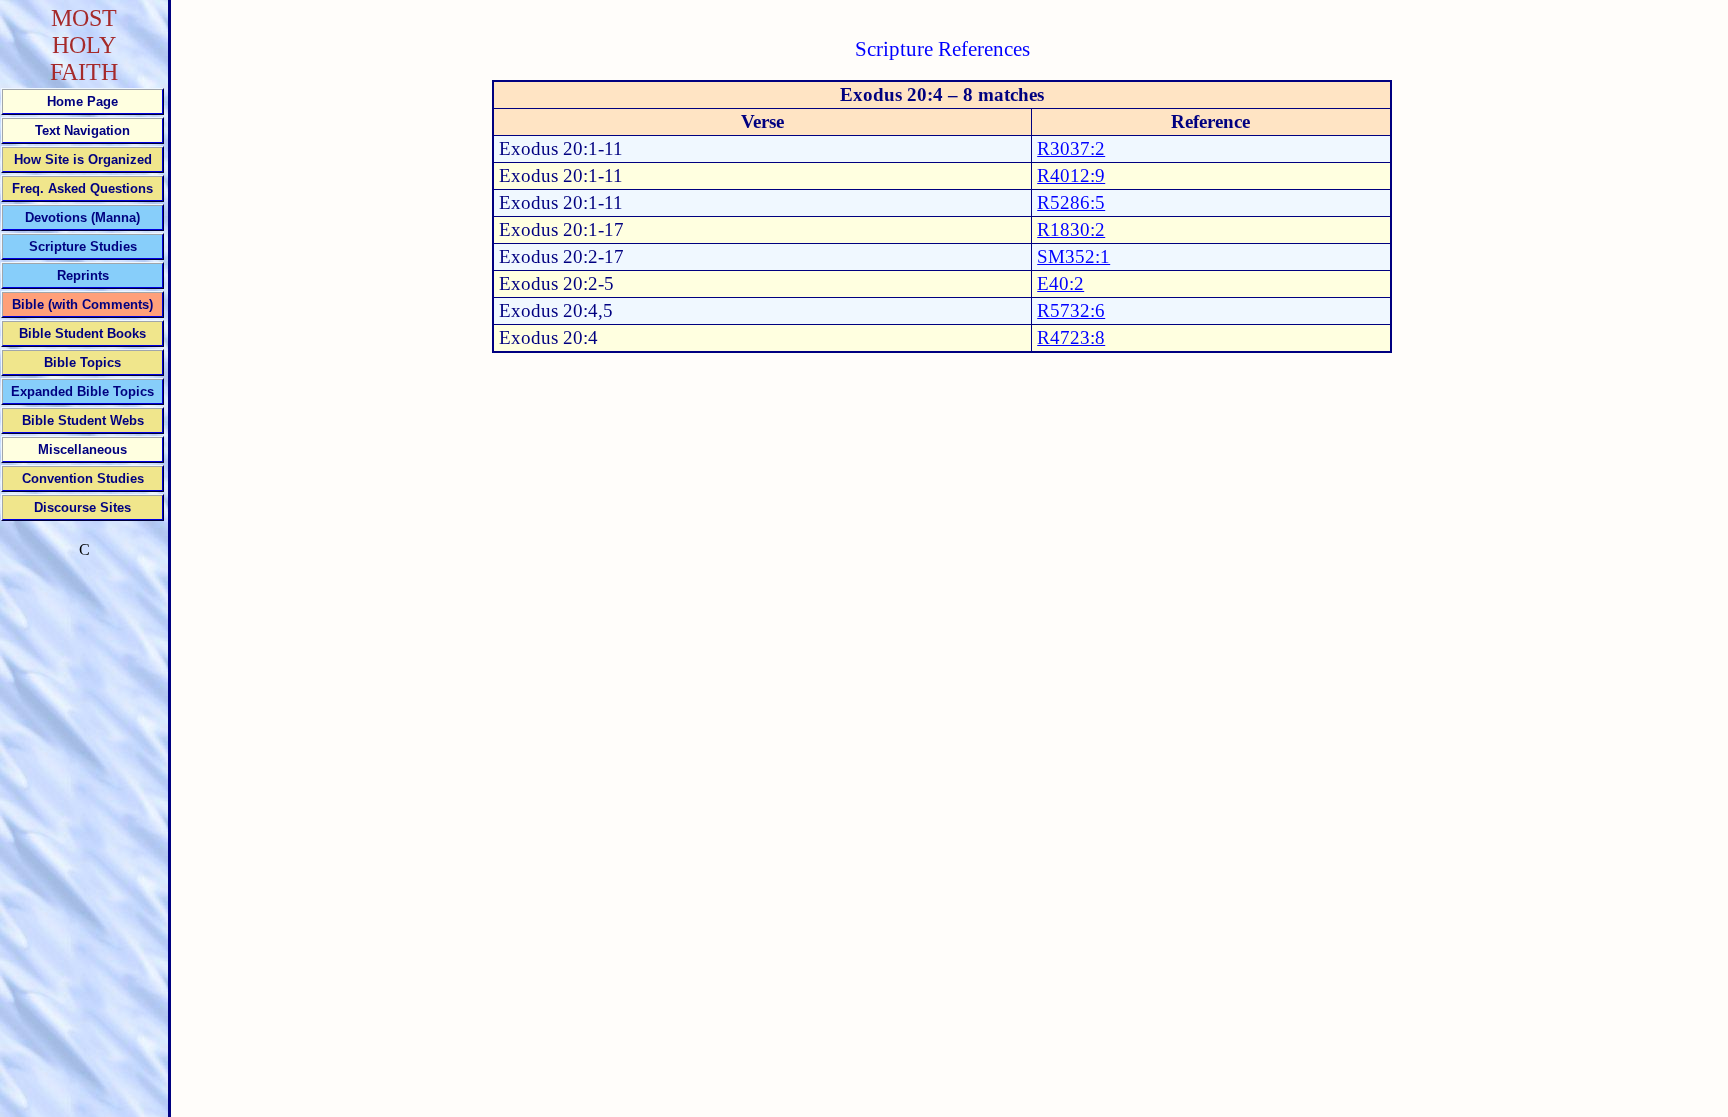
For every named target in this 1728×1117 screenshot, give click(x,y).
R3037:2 (1071, 148)
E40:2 (1060, 283)
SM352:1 (1073, 256)
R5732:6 (1071, 310)
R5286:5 (1071, 202)
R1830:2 (1071, 229)
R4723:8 (1071, 337)
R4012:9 (1071, 175)
